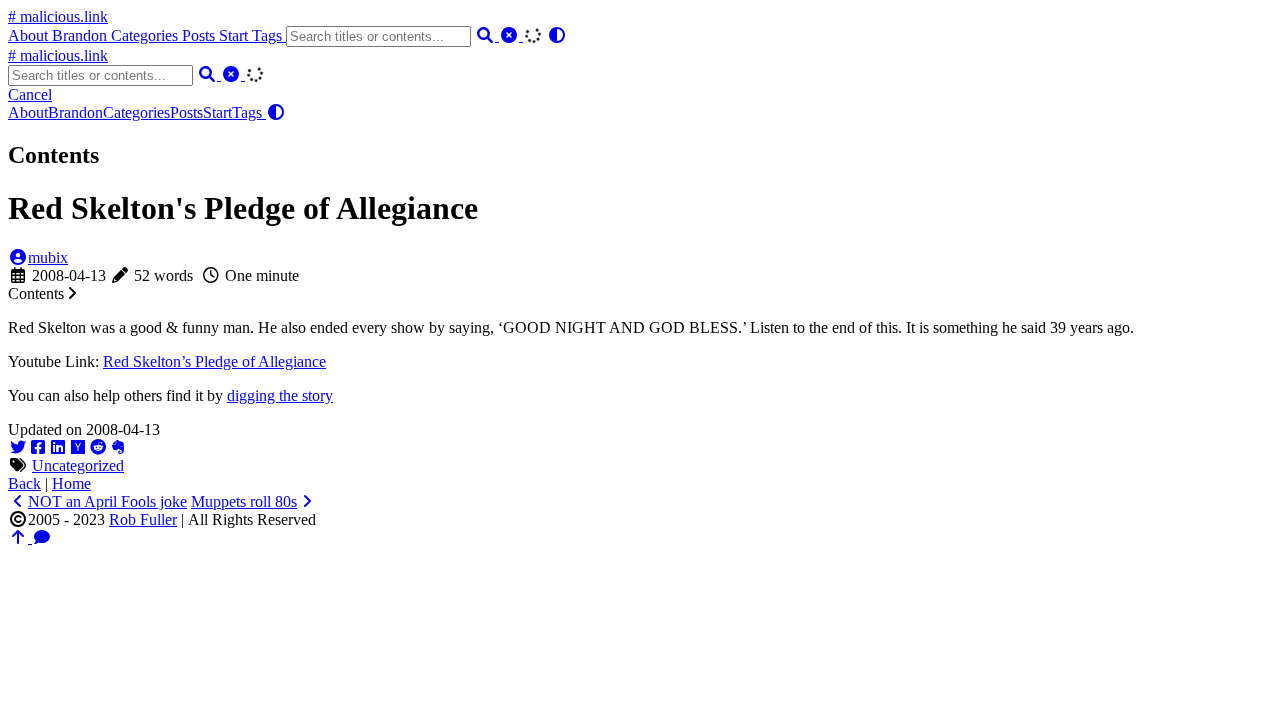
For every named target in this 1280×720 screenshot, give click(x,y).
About (30, 35)
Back (24, 483)
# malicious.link (58, 16)
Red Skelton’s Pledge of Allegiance (214, 361)
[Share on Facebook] (38, 447)
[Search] (487, 35)
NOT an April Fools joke (107, 501)
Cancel (30, 94)
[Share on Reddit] (98, 447)
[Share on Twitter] (18, 447)
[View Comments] (42, 537)
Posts (200, 35)
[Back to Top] (20, 537)
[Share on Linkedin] (58, 447)
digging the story (280, 395)
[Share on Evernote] (118, 447)
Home (71, 483)
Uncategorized (78, 465)
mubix (48, 257)
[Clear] (511, 35)
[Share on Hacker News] (78, 447)
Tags (269, 35)
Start (235, 35)
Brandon (81, 35)
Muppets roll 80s (244, 501)
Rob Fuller (143, 519)
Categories (146, 35)
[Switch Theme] (557, 35)
